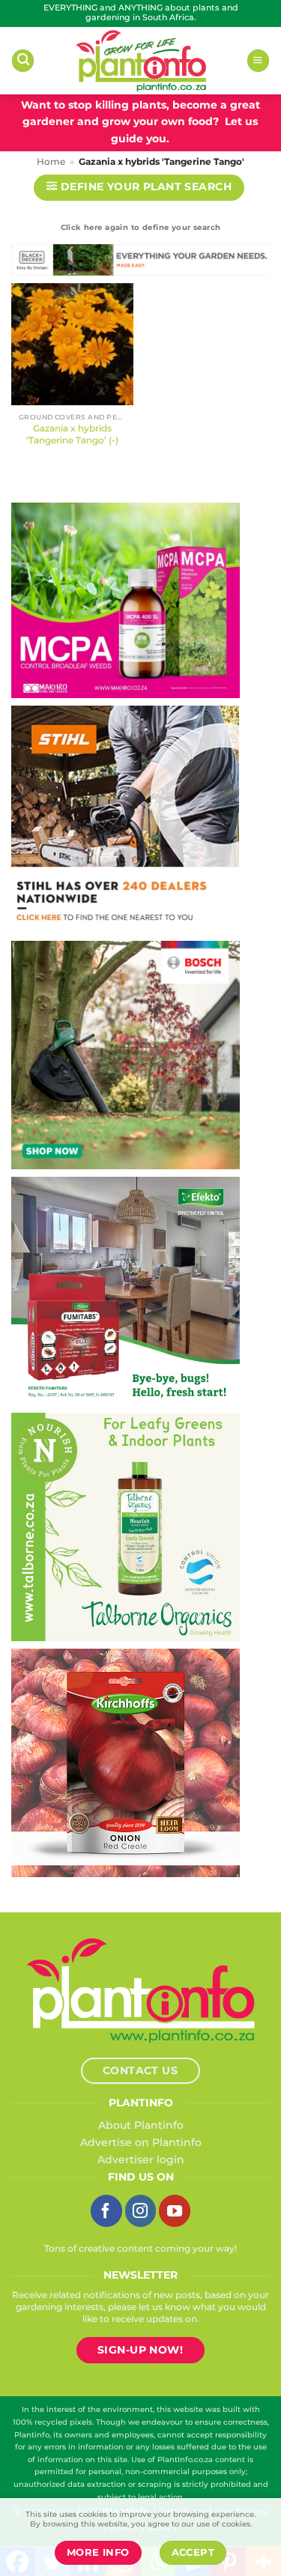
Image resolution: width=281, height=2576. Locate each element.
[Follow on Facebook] (106, 2210)
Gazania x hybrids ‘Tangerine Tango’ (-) (72, 434)
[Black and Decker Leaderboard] (140, 263)
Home (51, 162)
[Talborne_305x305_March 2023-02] (126, 1526)
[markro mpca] (126, 599)
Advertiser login (141, 2160)
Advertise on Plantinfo (141, 2142)
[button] (23, 61)
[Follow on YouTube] (175, 2210)
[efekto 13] (126, 1290)
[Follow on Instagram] (141, 2210)
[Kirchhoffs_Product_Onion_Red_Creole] (126, 1762)
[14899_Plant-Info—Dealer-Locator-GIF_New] (125, 819)
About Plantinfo (141, 2125)
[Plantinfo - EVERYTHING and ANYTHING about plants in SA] (141, 61)
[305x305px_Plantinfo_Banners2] (126, 1054)
